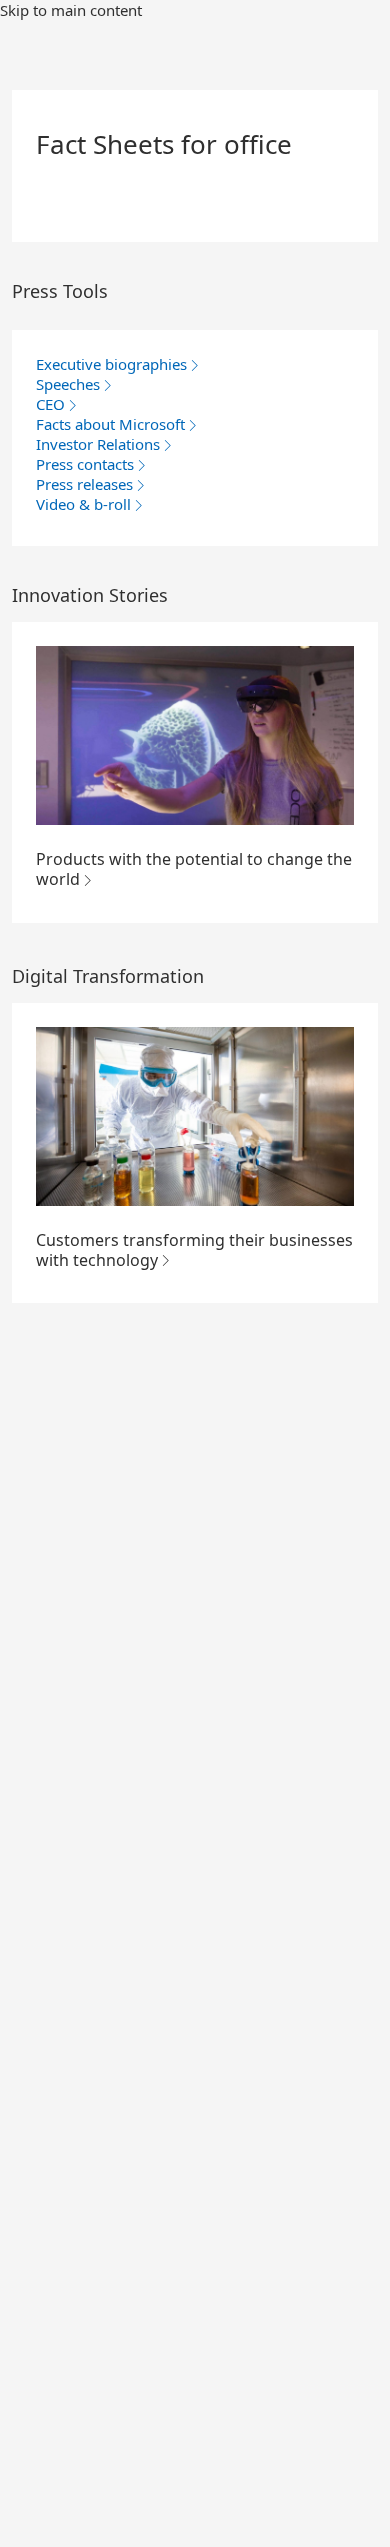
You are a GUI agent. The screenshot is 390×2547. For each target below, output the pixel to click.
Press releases (84, 484)
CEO (50, 404)
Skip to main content (71, 10)
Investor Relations (98, 444)
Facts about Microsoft (110, 424)
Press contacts (85, 464)
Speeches (68, 384)
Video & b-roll (83, 504)
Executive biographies (111, 364)
